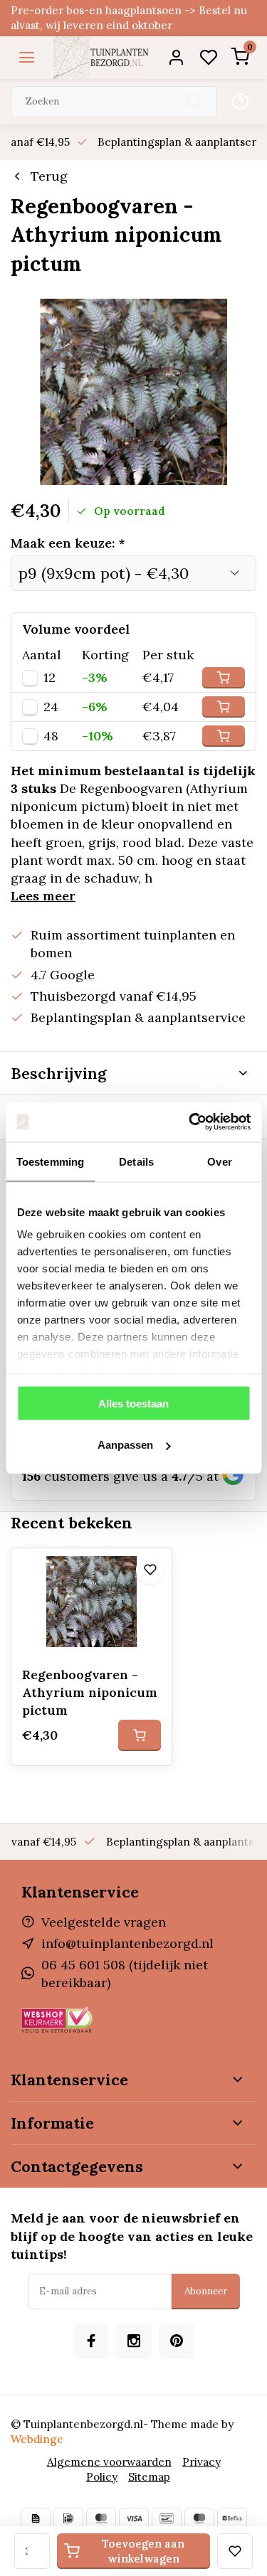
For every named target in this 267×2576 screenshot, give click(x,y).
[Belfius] (232, 2518)
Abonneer (206, 2291)
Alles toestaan (133, 1403)
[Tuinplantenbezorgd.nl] (101, 58)
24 (51, 707)
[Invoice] (36, 2518)
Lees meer (43, 896)
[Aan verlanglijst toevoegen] (150, 1570)
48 (51, 736)
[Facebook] (91, 2341)
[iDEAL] (68, 2518)
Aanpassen (125, 1445)
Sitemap (149, 2477)
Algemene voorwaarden (109, 2462)
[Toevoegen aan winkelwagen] (140, 1735)
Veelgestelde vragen (104, 1922)
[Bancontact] (167, 2518)
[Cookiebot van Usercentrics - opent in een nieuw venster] (190, 1122)
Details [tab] (136, 1161)
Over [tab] (219, 1161)
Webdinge (37, 2439)
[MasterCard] (101, 2518)
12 (49, 678)
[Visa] (134, 2518)
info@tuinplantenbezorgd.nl (127, 1943)
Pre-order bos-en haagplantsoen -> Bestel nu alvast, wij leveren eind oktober (129, 18)
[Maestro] (199, 2518)
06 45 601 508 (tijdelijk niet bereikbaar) (125, 1974)
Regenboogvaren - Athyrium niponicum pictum (90, 1692)
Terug (49, 176)
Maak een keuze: (68, 543)
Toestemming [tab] (50, 1161)
